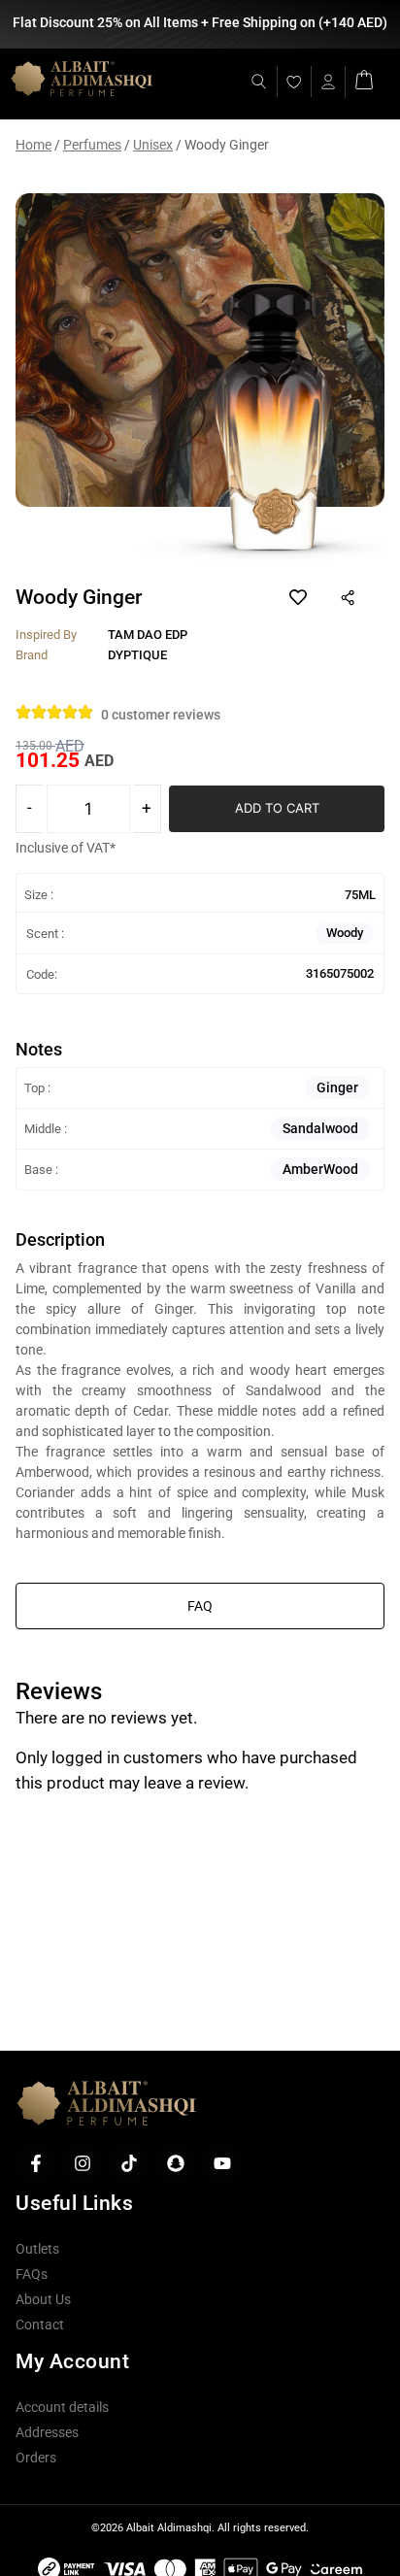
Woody (345, 933)
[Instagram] (83, 2163)
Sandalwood (320, 1128)
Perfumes (92, 145)
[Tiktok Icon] (129, 2163)
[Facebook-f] (36, 2163)
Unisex (153, 145)
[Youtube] (222, 2163)
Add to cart (277, 808)
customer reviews (161, 715)
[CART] (364, 78)
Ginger (337, 1087)
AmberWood (320, 1169)
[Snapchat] (176, 2163)
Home (33, 145)
